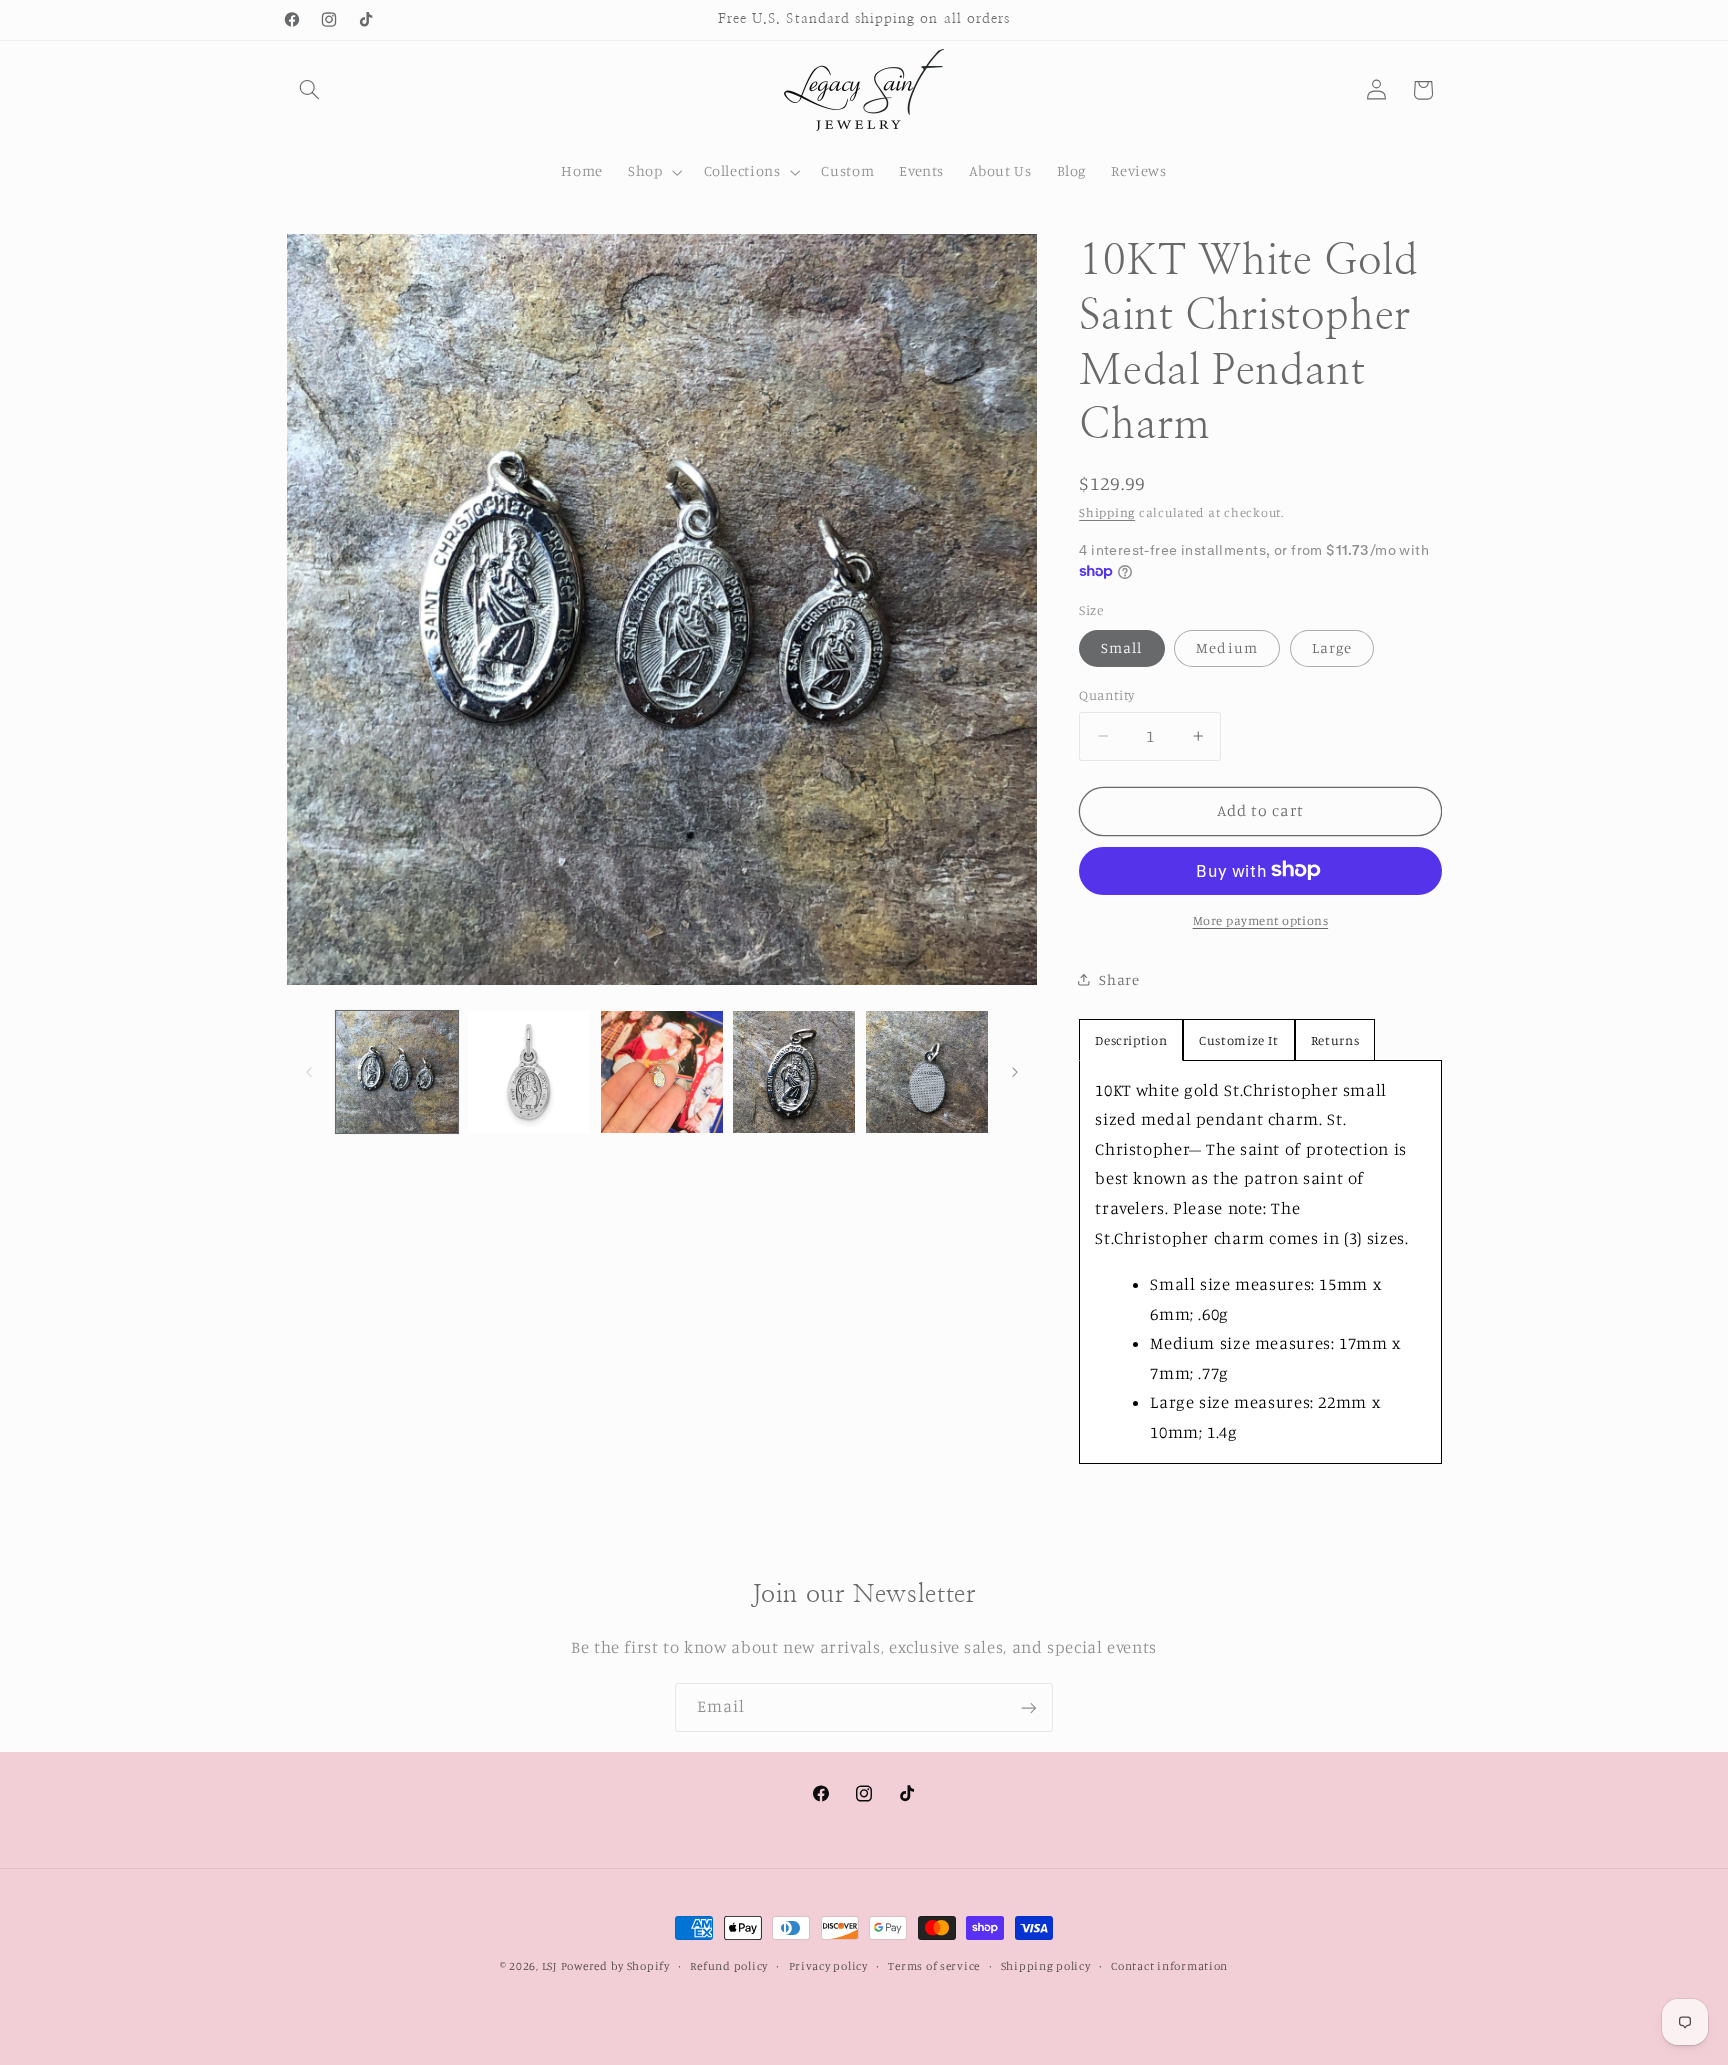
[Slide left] (309, 1072)
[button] (310, 90)
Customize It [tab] (1239, 1039)
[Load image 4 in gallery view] (794, 1072)
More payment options (1261, 919)
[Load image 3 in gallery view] (662, 1072)
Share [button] (1119, 978)
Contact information (1169, 1966)
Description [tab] (1131, 1039)
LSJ (549, 1966)
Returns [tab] (1335, 1039)
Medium (1226, 647)
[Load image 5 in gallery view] (927, 1072)
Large (1332, 647)
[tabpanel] (1260, 1261)
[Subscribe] (1029, 1707)
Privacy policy (828, 1966)
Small (1121, 647)
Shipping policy (1046, 1966)
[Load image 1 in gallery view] (397, 1072)
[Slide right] (1015, 1072)
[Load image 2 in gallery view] (529, 1072)
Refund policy (729, 1966)
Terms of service (934, 1966)
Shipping (1107, 511)
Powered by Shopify (615, 1966)
